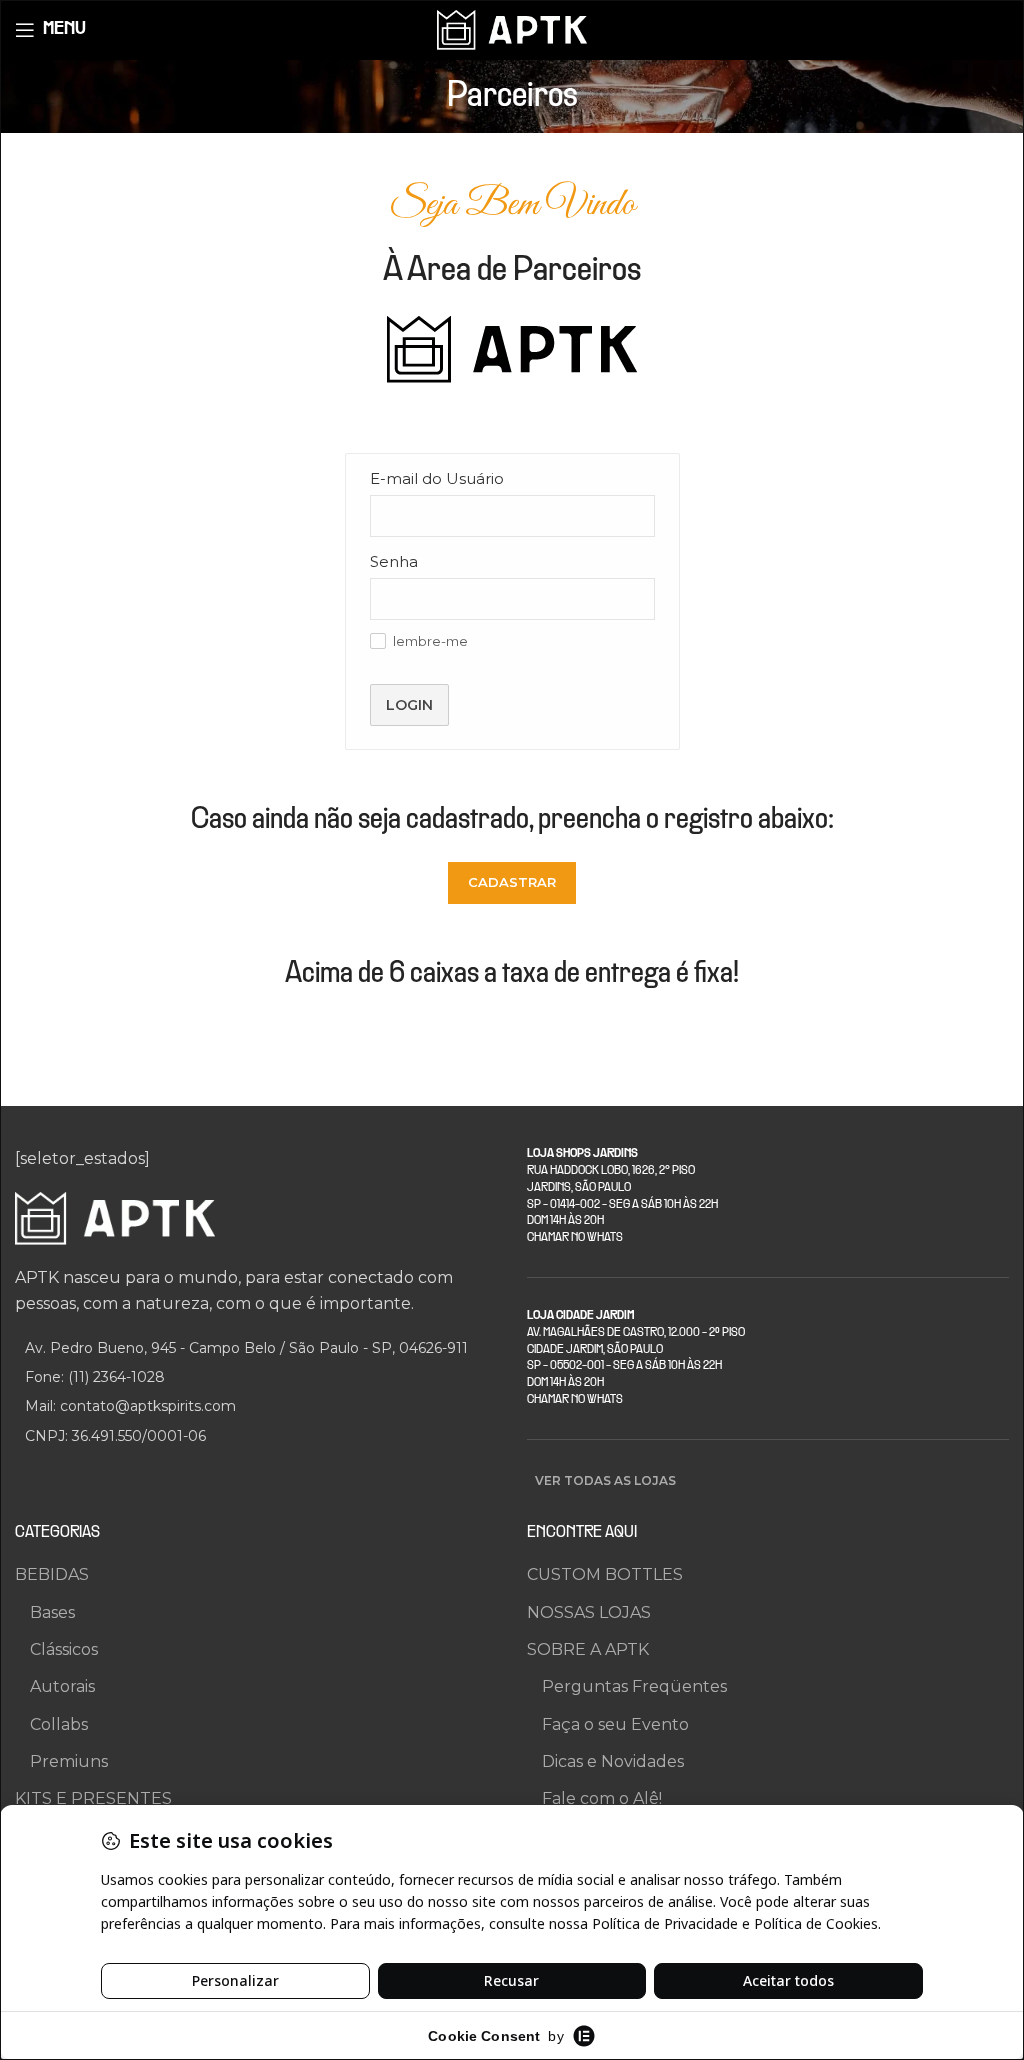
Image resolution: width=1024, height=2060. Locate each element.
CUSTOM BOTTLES (605, 1574)
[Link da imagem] (115, 1217)
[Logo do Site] (512, 28)
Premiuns (69, 1761)
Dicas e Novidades (613, 1761)
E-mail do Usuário (437, 478)
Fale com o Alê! (602, 1798)
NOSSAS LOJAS (589, 1612)
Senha (394, 561)
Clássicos (64, 1649)
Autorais (62, 1686)
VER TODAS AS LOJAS (605, 1480)
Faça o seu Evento (615, 1724)
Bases (52, 1612)
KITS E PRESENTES (93, 1798)
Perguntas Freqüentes (634, 1686)
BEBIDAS (52, 1574)
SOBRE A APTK (588, 1649)
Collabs (59, 1724)
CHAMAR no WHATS (575, 1237)
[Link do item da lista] (256, 1377)
